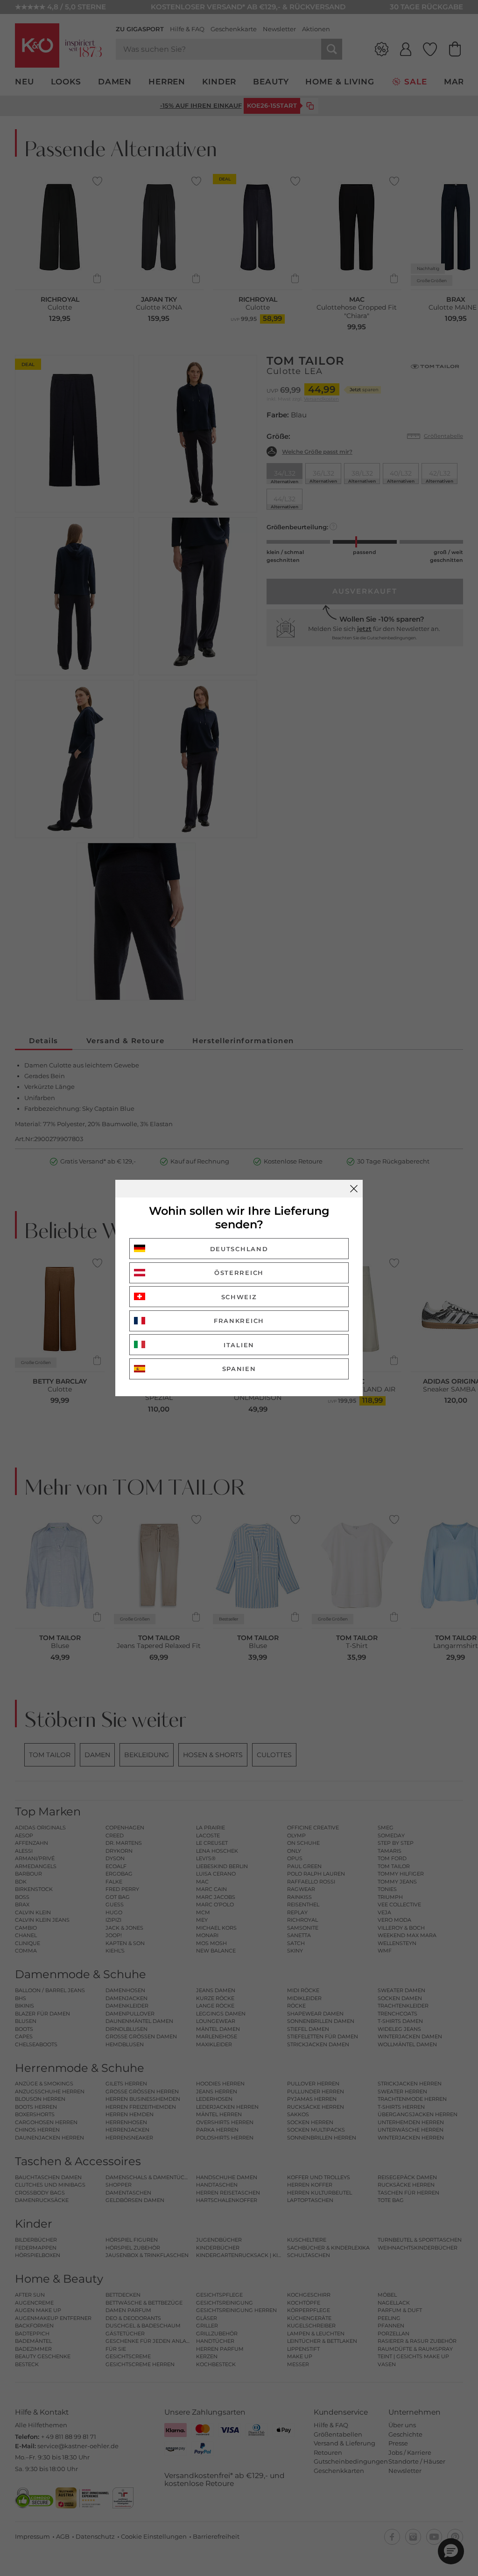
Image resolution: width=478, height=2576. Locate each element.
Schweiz (239, 1297)
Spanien (239, 1369)
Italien (239, 1345)
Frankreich (239, 1321)
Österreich (239, 1273)
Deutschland (239, 1249)
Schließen (354, 1189)
